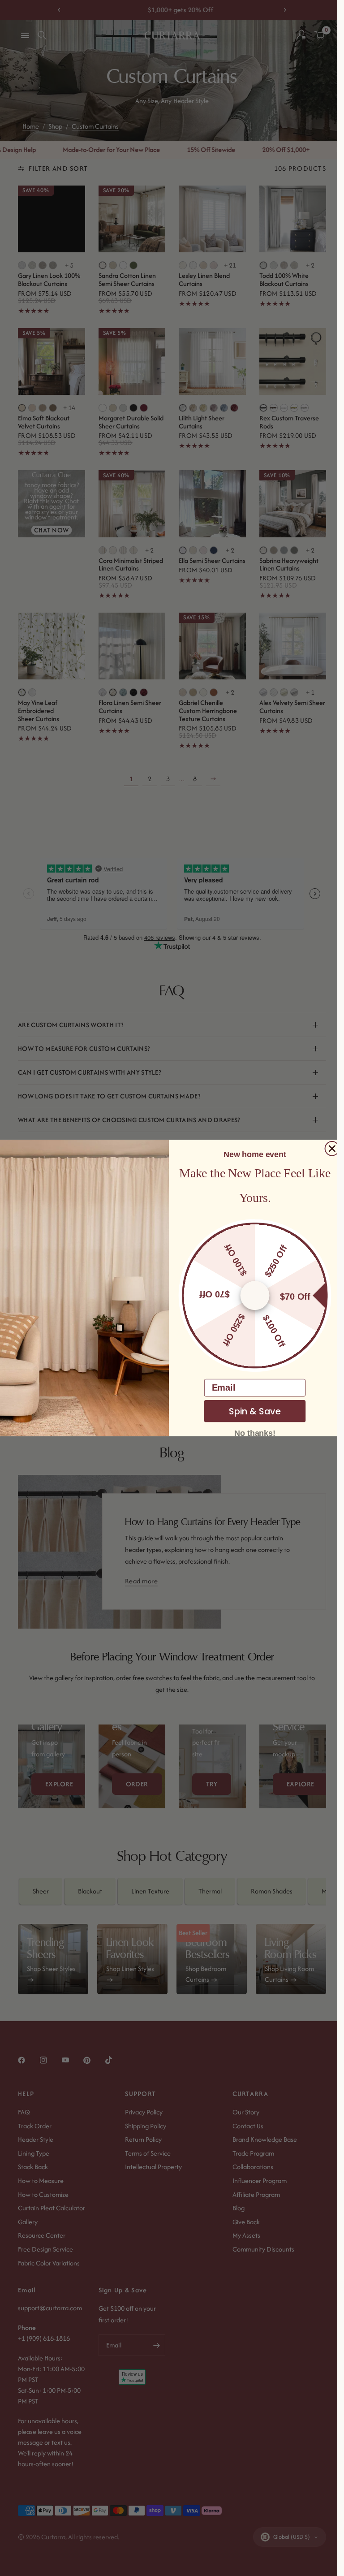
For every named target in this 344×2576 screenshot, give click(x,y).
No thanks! (255, 1433)
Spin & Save (254, 1411)
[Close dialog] (332, 1149)
